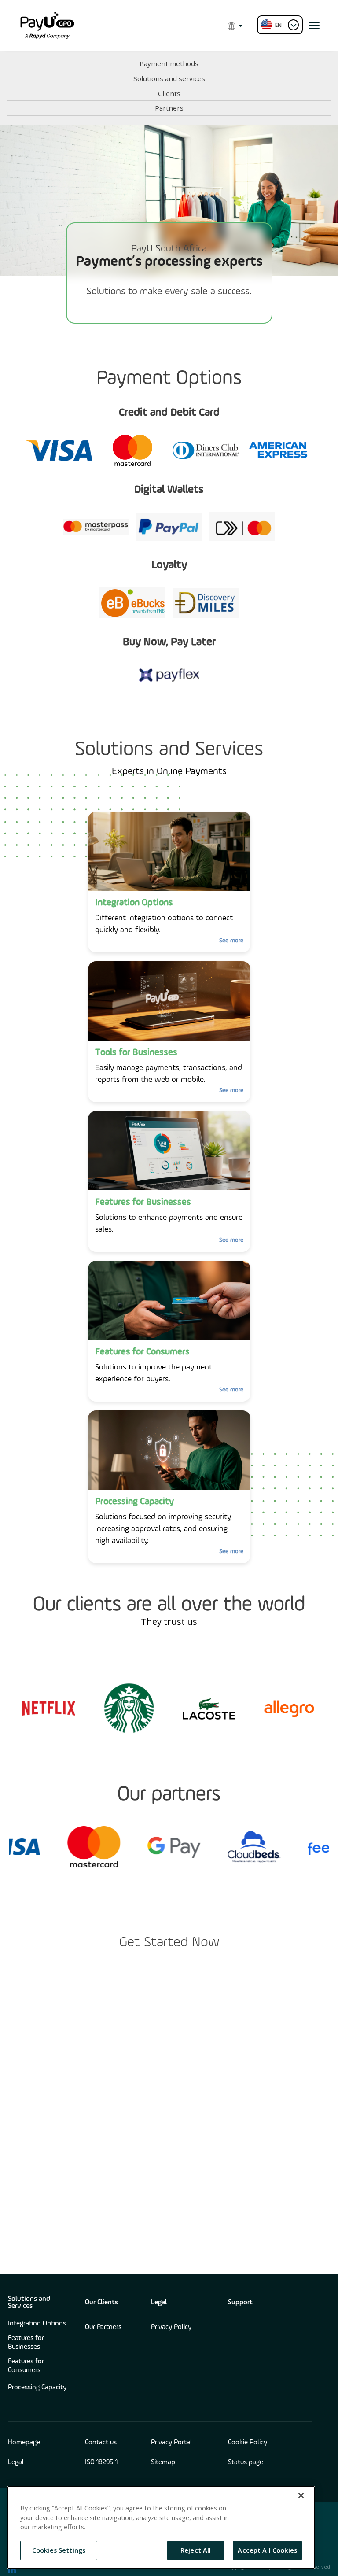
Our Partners (103, 2327)
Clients (169, 93)
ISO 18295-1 (101, 2462)
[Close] (301, 2495)
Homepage (24, 2443)
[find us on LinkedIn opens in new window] (12, 2569)
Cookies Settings (59, 2550)
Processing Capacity (37, 2388)
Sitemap (163, 2462)
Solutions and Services (29, 2303)
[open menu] (314, 26)
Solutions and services (169, 78)
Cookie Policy (248, 2443)
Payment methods (169, 63)
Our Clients (101, 2303)
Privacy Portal (171, 2443)
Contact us (101, 2443)
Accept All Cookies (267, 2550)
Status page (246, 2462)
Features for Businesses (26, 2343)
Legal (159, 2303)
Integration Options (37, 2324)
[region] (161, 2527)
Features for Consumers (26, 2366)
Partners (169, 108)
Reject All (196, 2550)
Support (240, 2303)
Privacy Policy (171, 2327)
